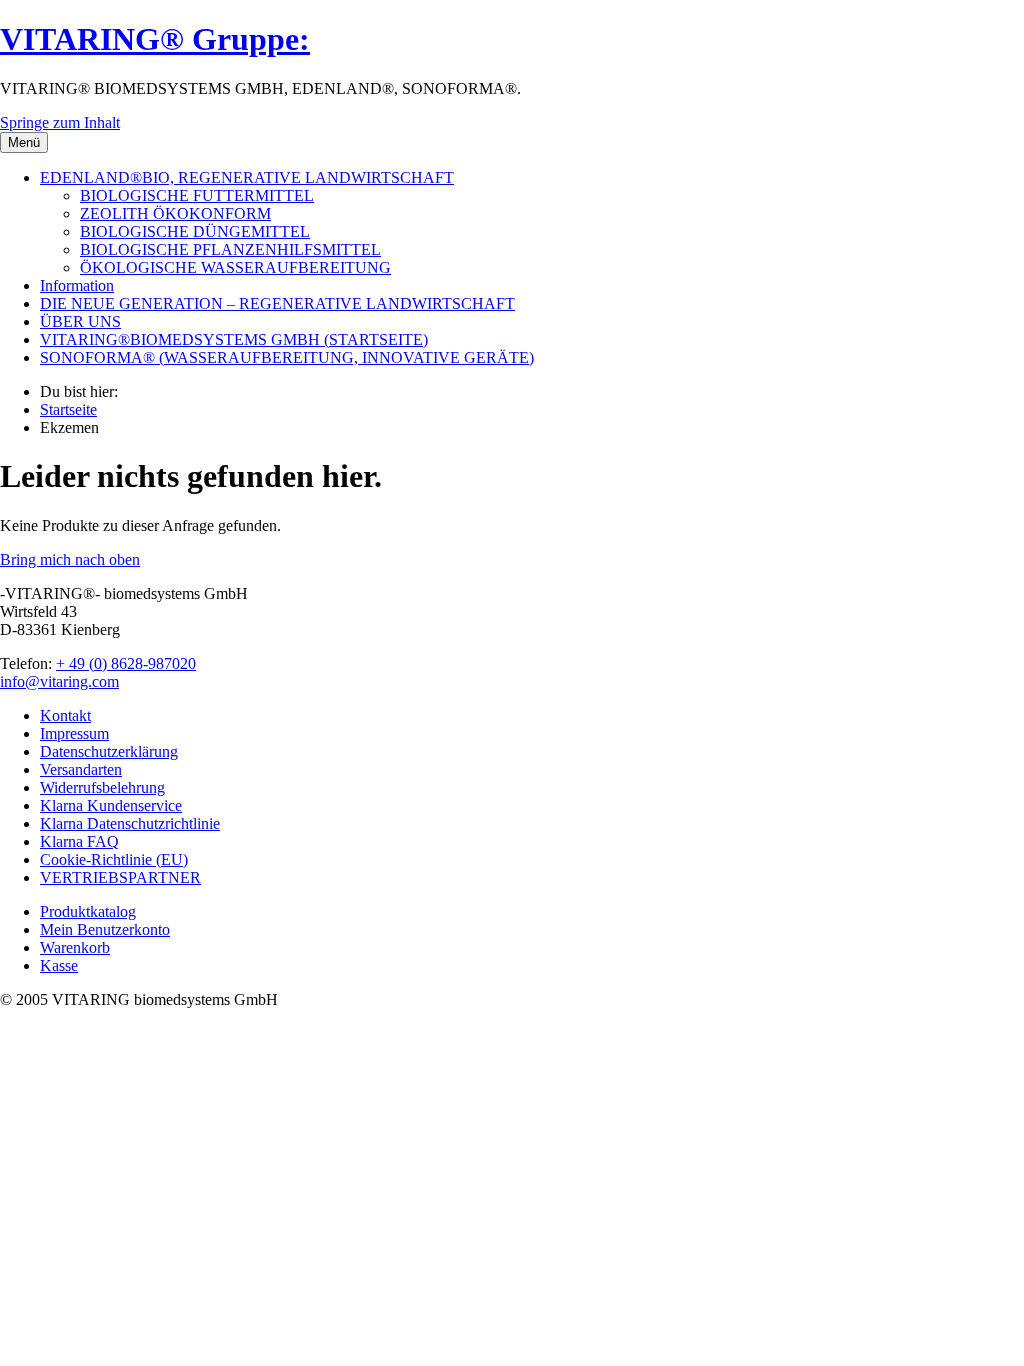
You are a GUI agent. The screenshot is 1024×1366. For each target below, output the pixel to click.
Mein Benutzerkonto (105, 929)
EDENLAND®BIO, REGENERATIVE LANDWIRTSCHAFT (247, 177)
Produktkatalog (88, 911)
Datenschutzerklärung (109, 751)
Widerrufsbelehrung (102, 787)
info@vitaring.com (59, 681)
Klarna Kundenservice (111, 805)
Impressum (74, 733)
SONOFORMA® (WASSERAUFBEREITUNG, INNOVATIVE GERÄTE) (287, 357)
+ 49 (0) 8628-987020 (126, 663)
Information (77, 285)
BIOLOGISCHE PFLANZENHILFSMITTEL (230, 249)
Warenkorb (75, 947)
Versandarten (81, 769)
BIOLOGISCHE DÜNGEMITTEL (195, 231)
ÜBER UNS (80, 321)
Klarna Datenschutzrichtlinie (130, 823)
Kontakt (65, 715)
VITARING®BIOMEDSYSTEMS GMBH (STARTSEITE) (234, 339)
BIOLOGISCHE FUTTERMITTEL (197, 195)
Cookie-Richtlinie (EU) (114, 859)
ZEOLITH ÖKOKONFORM (175, 213)
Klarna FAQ (79, 841)
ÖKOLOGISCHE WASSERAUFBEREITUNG (235, 267)
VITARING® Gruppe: (155, 39)
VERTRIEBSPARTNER (120, 877)
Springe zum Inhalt (60, 122)
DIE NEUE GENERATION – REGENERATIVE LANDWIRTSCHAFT (277, 303)
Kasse (59, 965)
